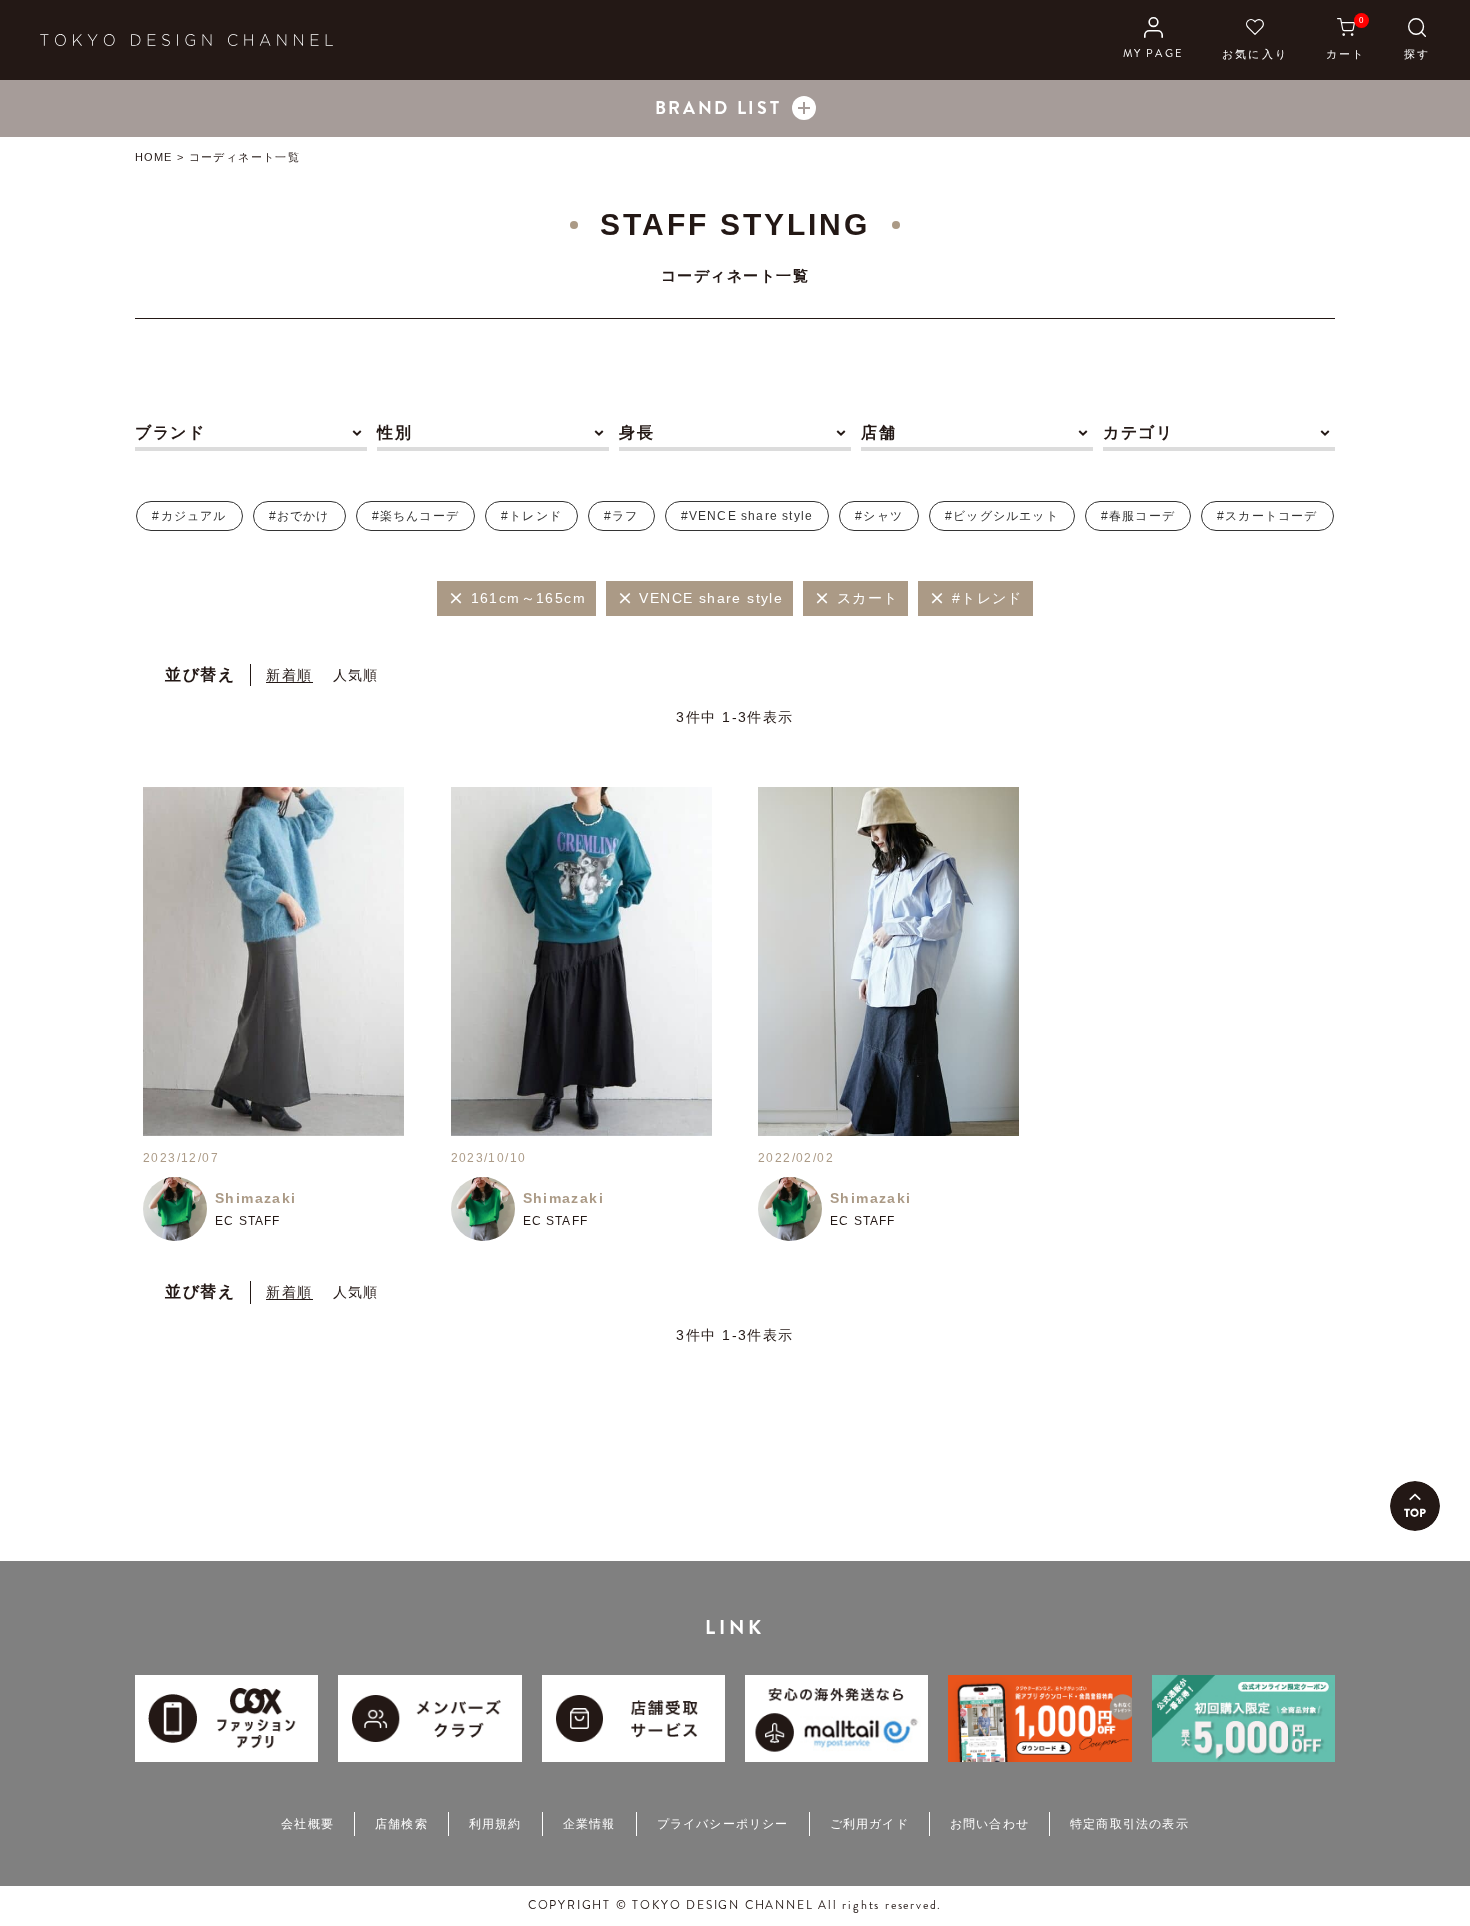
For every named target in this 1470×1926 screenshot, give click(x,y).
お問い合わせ (989, 1824)
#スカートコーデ (1267, 516)
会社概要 (307, 1824)
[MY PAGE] (1153, 40)
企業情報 (589, 1824)
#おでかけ (299, 516)
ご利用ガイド (869, 1824)
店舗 (878, 432)
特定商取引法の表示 (1129, 1824)
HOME (153, 157)
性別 (394, 432)
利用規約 (495, 1824)
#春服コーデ (1138, 516)
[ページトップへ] (1415, 1506)
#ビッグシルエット (1002, 516)
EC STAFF (248, 1221)
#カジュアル (189, 516)
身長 (636, 432)
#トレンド (531, 516)
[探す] (1417, 40)
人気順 (356, 675)
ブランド (170, 432)
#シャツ (879, 516)
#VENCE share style (747, 516)
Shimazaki (256, 1198)
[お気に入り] (1255, 40)
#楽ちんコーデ (415, 516)
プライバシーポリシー (723, 1824)
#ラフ (621, 516)
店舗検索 (401, 1824)
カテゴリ (1138, 432)
